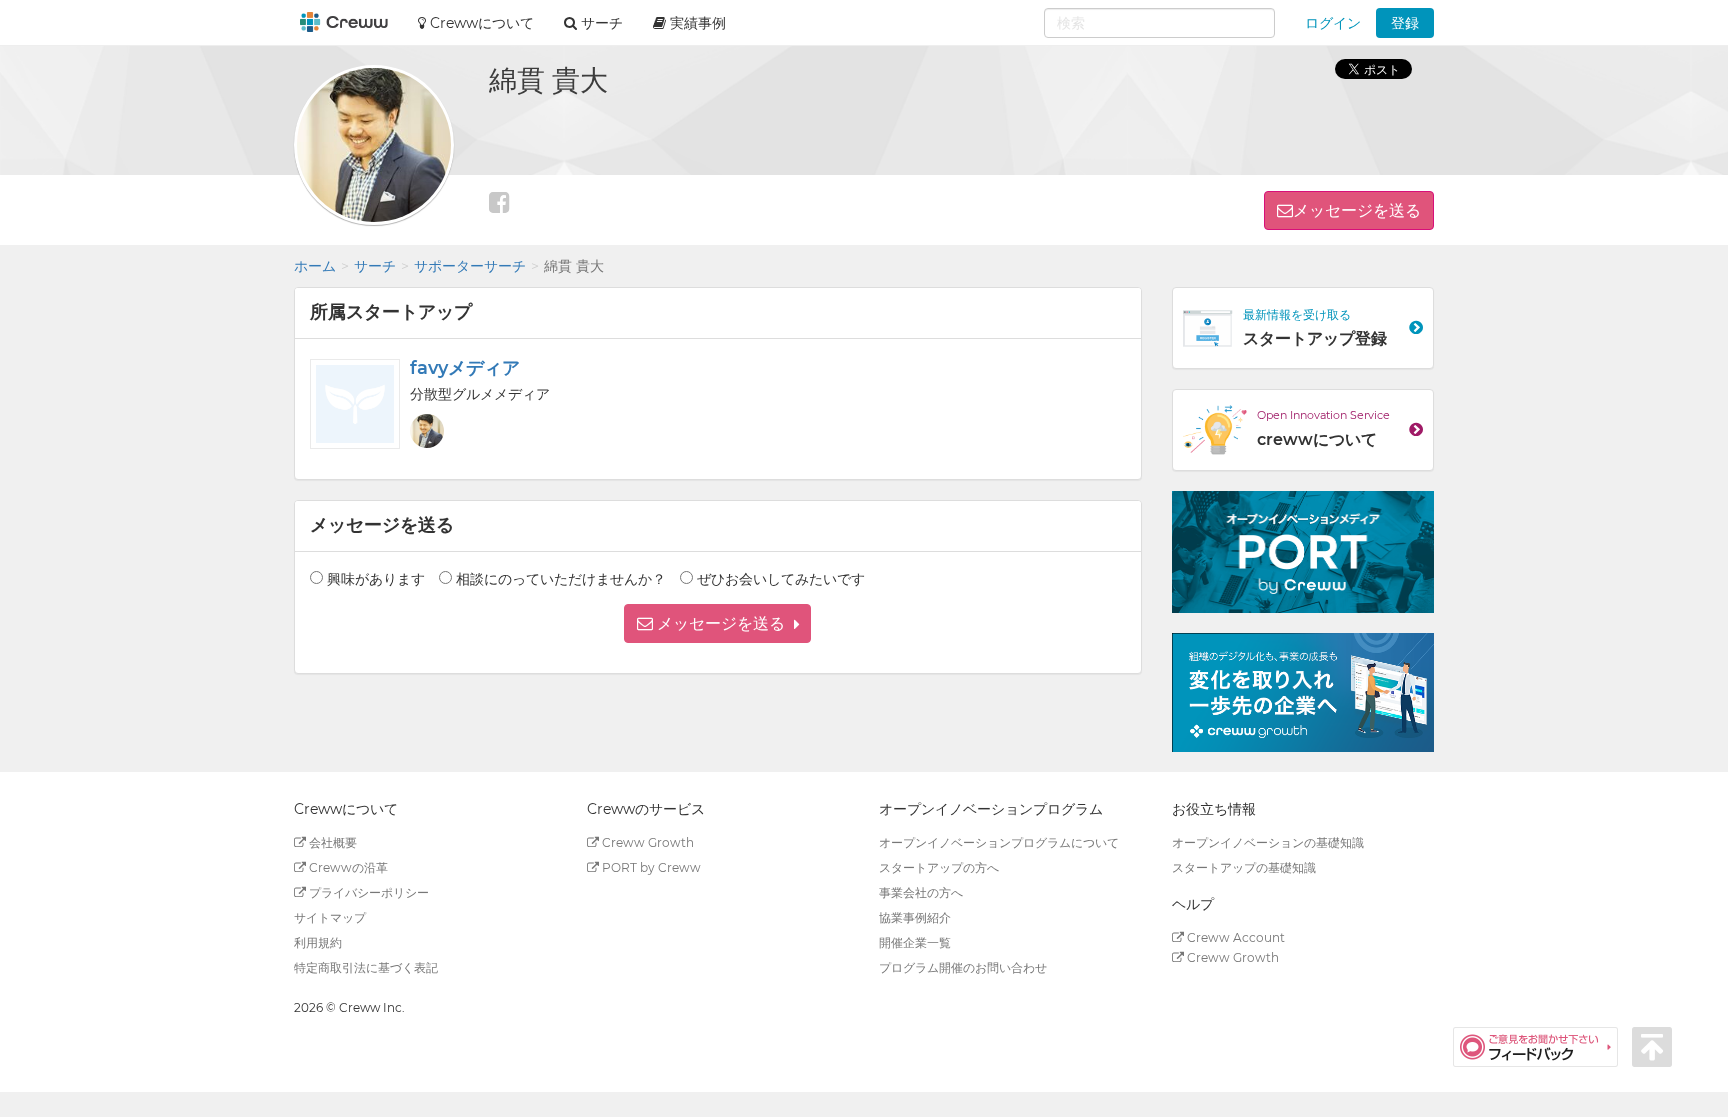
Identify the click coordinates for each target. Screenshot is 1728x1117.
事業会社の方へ (921, 892)
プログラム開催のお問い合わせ (963, 967)
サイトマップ (330, 917)
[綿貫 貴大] (427, 431)
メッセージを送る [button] (1357, 210)
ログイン (1333, 23)
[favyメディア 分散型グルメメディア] (355, 404)
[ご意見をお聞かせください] (1542, 1046)
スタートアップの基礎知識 (1244, 867)
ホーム (315, 266)
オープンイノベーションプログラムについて (999, 842)
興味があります (376, 579)
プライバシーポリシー (367, 892)
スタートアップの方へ (939, 867)
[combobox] (1159, 23)
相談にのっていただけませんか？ (561, 579)
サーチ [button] (600, 23)
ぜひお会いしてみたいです (781, 579)
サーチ (375, 266)
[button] (717, 623)
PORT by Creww (650, 867)
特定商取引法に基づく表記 (366, 967)
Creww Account (1234, 937)
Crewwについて (480, 23)
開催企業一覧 (915, 942)
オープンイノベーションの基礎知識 (1268, 842)
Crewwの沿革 (347, 867)
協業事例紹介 (915, 917)
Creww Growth (646, 842)
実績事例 (696, 23)
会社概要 (331, 842)
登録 (1405, 23)
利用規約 (318, 942)
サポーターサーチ (470, 266)
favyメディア (465, 368)
